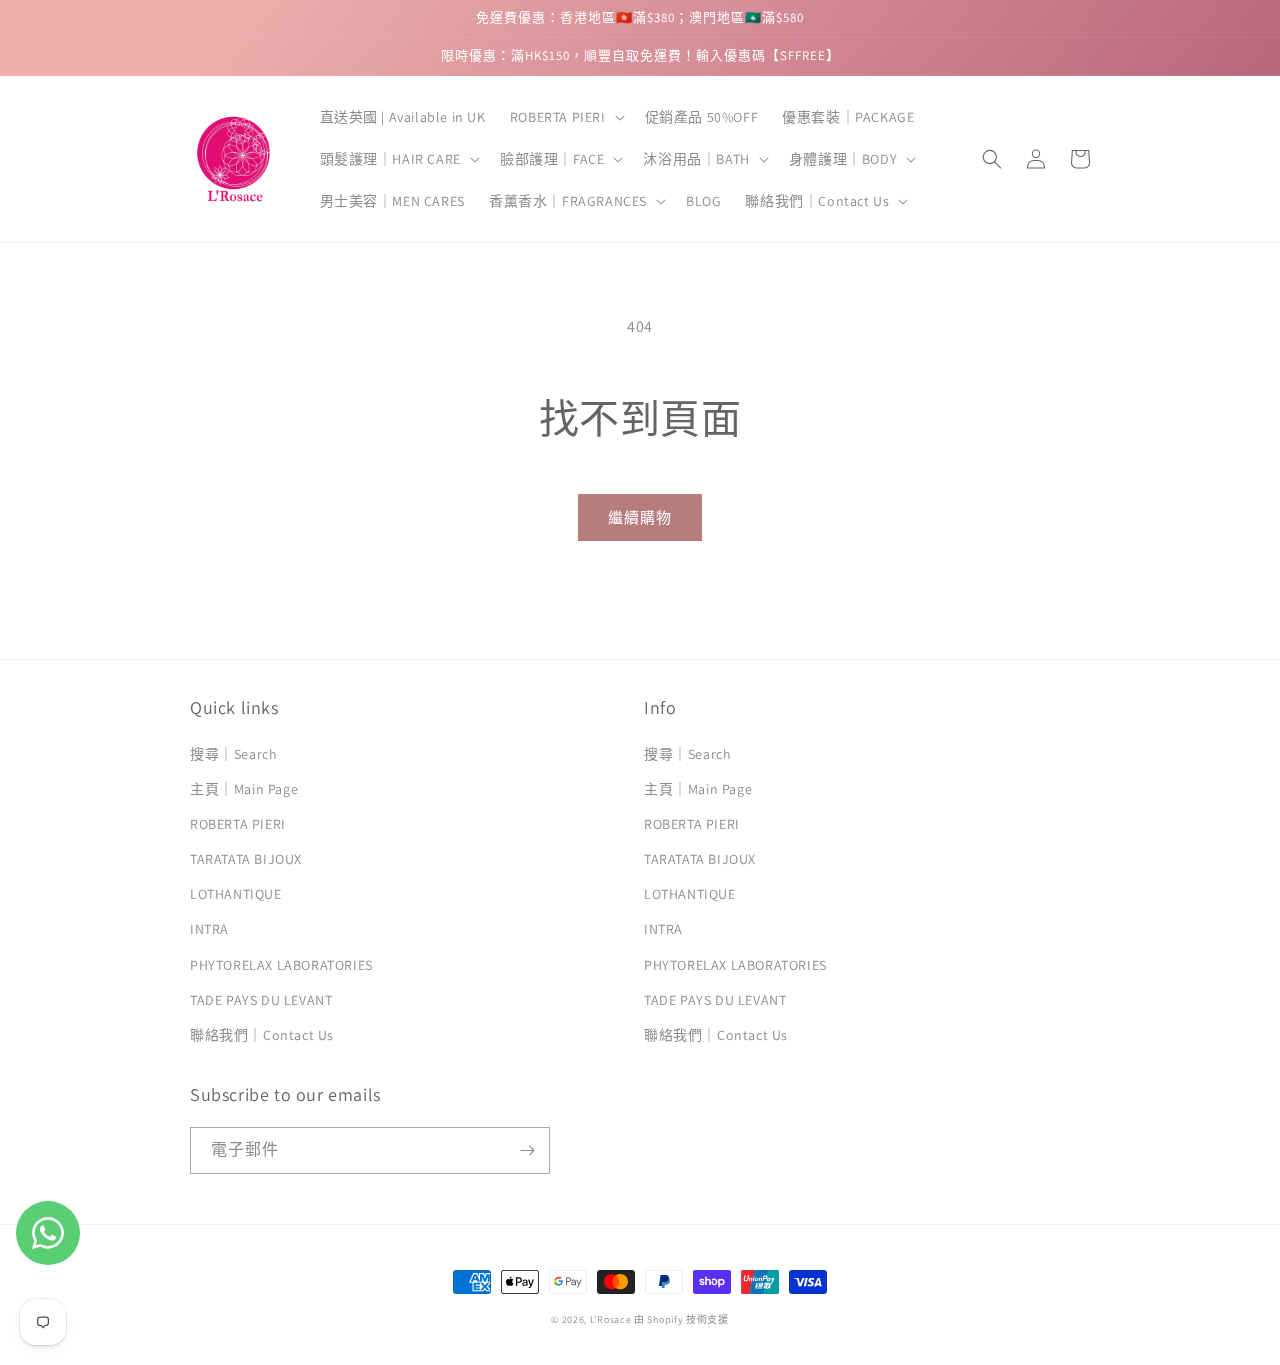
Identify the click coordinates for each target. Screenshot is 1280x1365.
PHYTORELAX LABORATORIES (281, 965)
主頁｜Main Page (244, 789)
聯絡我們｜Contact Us (262, 1035)
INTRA (209, 929)
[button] (565, 117)
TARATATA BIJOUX (246, 859)
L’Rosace (611, 1319)
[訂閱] (527, 1150)
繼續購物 (640, 517)
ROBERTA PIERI (238, 824)
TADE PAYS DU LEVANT (261, 1000)
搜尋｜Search (233, 754)
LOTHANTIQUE (236, 894)
